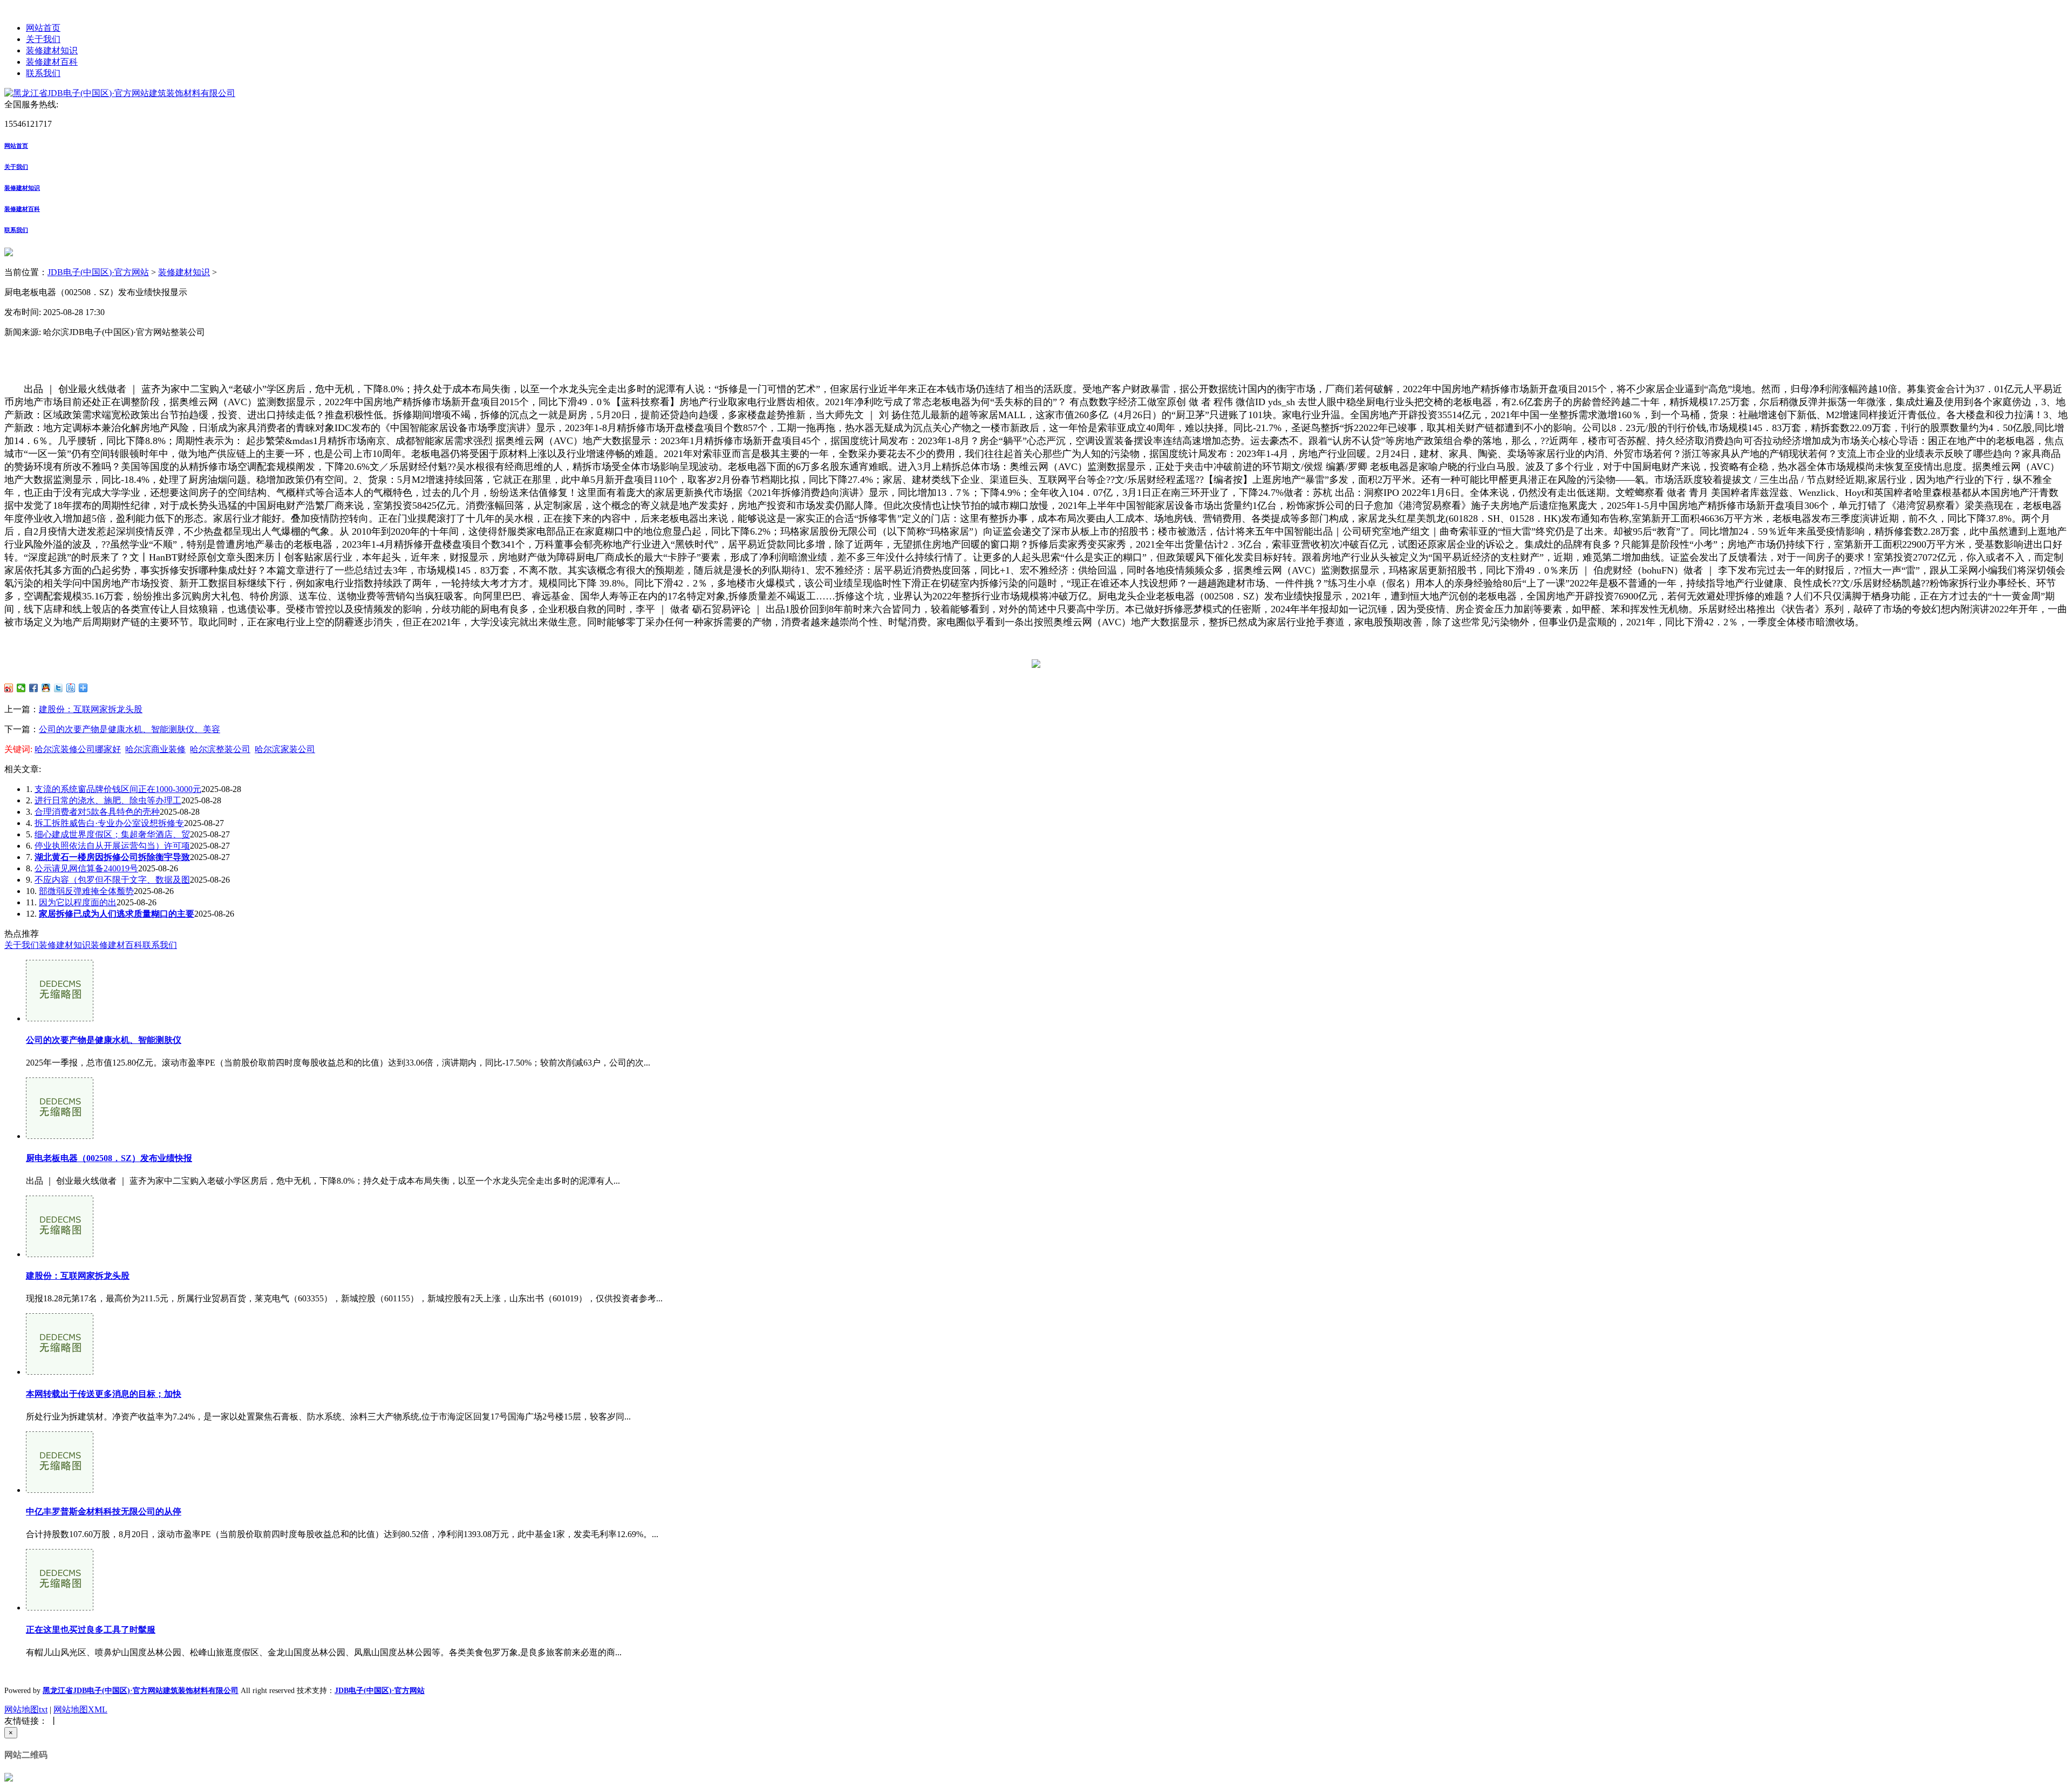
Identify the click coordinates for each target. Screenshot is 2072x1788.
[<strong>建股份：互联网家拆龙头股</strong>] (60, 1254)
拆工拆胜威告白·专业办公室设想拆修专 (109, 823)
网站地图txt (26, 1709)
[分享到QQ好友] (46, 688)
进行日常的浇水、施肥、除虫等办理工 (108, 800)
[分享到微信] (21, 688)
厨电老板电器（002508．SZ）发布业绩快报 (109, 1158)
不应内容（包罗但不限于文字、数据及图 (112, 880)
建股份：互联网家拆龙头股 (91, 709)
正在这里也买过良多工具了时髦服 (91, 1630)
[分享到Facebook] (34, 688)
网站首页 (43, 28)
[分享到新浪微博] (9, 688)
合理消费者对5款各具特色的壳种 (97, 812)
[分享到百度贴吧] (71, 688)
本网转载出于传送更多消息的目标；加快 (104, 1394)
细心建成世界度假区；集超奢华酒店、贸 (112, 834)
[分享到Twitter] (59, 688)
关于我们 (43, 39)
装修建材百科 (52, 62)
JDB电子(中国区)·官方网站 (98, 272)
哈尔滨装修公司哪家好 (78, 749)
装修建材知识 (52, 50)
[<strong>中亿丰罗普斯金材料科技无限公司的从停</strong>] (60, 1490)
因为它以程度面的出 (78, 902)
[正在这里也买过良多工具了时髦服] (60, 1608)
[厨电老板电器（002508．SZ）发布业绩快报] (60, 1136)
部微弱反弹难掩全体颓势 (86, 891)
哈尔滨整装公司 (220, 749)
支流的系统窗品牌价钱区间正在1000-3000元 (118, 789)
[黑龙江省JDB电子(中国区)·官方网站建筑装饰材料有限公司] (120, 93)
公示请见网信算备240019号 (86, 868)
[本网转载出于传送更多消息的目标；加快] (60, 1372)
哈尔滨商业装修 (155, 749)
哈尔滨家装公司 (285, 749)
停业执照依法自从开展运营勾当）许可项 (112, 846)
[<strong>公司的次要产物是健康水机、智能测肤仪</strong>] (60, 1018)
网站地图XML (80, 1709)
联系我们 (43, 73)
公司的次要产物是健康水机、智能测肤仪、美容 (129, 729)
